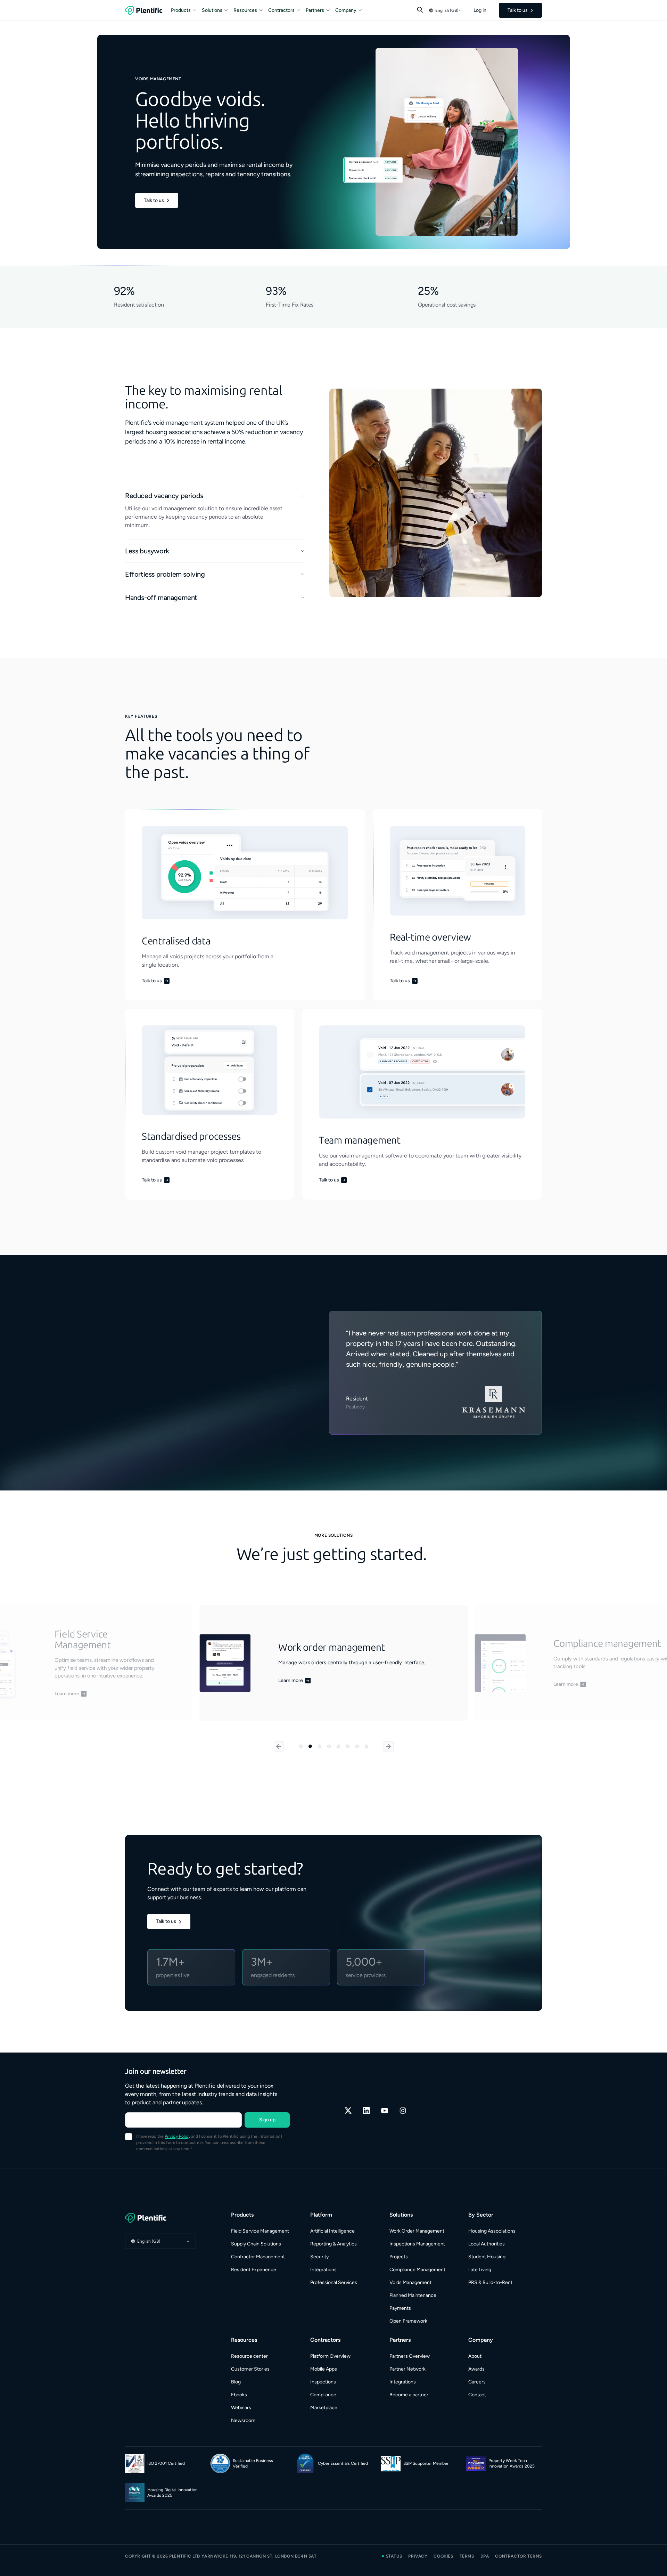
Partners (315, 10)
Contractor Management (258, 2257)
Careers (477, 2382)
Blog (236, 2382)
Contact (477, 2395)
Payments (400, 2308)
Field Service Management (260, 2231)
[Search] (420, 10)
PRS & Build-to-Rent (490, 2282)
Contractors (281, 10)
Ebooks (239, 2395)
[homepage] (144, 10)
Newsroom (243, 2420)
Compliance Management (417, 2270)
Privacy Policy (177, 2136)
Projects (399, 2257)
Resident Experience (254, 2270)
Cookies (443, 2556)
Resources (245, 10)
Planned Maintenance (413, 2295)
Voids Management (410, 2282)
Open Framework (408, 2321)
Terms (467, 2556)
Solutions (212, 10)
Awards (476, 2369)
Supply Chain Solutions (256, 2244)
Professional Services (334, 2282)
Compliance (323, 2395)
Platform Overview (330, 2356)
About (475, 2356)
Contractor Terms (518, 2556)
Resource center (249, 2356)
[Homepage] (160, 2218)
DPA (485, 2556)
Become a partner (409, 2395)
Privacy (418, 2556)
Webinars (241, 2408)
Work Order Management (417, 2231)
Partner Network (407, 2369)
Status (394, 2556)
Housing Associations (492, 2231)
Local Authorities (487, 2244)
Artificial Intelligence (332, 2231)
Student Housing (487, 2257)
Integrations (323, 2270)
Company (346, 10)
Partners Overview (410, 2356)
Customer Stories (250, 2369)
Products (181, 10)
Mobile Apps (324, 2369)
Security (319, 2257)
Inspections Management (417, 2244)
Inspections (323, 2382)
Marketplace (324, 2408)
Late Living (480, 2270)
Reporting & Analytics (333, 2244)
